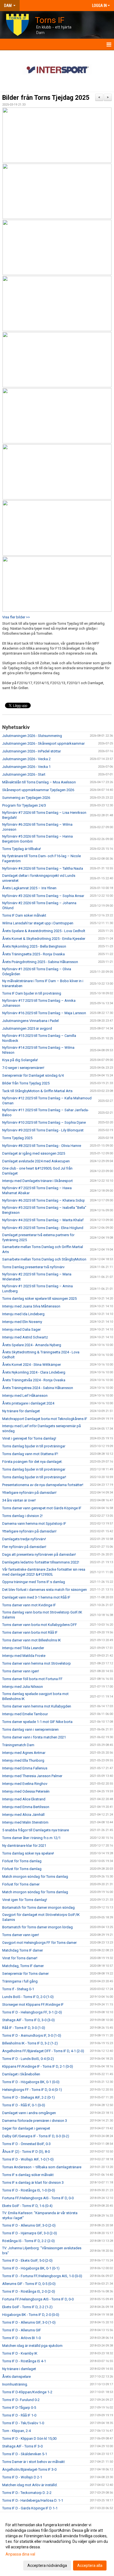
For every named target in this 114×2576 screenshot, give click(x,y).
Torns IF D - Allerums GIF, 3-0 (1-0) (29, 2322)
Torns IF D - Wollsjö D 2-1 (22, 2477)
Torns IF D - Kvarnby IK (20, 2353)
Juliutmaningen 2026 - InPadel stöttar (32, 751)
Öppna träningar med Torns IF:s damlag (34, 1582)
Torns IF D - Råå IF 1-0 (19, 2415)
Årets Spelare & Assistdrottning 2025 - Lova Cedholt (44, 931)
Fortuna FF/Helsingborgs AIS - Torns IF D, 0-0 (38, 2198)
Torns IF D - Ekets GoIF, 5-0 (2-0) (27, 2260)
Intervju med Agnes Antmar (24, 1753)
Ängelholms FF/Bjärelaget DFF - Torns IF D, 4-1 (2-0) (43, 2051)
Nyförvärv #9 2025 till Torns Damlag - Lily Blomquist (43, 1130)
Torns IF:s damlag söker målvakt (28, 2175)
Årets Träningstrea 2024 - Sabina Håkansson (38, 1388)
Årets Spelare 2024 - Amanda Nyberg (32, 1345)
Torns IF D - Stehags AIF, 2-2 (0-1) (28, 2097)
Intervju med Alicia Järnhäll (23, 1815)
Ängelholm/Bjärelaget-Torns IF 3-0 (29, 2469)
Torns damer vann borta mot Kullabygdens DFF (40, 1625)
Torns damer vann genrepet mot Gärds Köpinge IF (42, 1508)
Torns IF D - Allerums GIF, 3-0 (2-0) (29, 2225)
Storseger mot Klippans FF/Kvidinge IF (33, 2004)
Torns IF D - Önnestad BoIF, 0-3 (26, 2144)
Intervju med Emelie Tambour (25, 1714)
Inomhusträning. (15, 2384)
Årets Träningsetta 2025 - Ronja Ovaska (33, 954)
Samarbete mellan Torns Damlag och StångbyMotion (44, 1259)
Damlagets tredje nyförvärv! (24, 1539)
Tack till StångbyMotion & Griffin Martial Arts (37, 1091)
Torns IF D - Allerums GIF (22, 2330)
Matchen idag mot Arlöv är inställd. (30, 2485)
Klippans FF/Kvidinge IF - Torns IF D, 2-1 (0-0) (38, 2066)
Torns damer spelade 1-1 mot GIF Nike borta (37, 1722)
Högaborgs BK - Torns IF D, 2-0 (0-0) (31, 2315)
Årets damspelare (16, 2377)
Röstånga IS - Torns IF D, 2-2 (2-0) (28, 2241)
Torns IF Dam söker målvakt (24, 915)
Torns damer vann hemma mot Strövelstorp (37, 1663)
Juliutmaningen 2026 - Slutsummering (32, 736)
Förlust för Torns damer (21, 1884)
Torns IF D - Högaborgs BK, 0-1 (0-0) (31, 2082)
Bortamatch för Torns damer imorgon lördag (37, 1927)
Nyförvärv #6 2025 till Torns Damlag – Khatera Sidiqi (43, 1200)
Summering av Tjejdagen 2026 (26, 798)
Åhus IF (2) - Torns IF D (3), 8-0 (26, 2152)
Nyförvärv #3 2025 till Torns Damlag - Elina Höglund (43, 1228)
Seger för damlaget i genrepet (26, 2128)
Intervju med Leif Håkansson (25, 1396)
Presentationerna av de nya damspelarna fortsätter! (43, 1485)
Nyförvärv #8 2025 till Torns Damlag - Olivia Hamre (42, 1146)
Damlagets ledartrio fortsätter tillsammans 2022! (41, 1562)
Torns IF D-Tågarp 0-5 (19, 2408)
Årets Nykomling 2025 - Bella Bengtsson (34, 946)
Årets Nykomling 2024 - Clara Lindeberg (34, 1372)
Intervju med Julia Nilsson (23, 1687)
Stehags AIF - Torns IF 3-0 (22, 2446)
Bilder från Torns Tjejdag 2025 (46, 98)
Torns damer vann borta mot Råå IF (30, 1632)
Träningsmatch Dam (18, 1745)
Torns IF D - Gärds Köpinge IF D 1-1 (30, 2508)
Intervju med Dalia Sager (21, 1329)
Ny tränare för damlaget (21, 1411)
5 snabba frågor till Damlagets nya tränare (36, 1830)
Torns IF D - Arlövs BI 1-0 (21, 2338)
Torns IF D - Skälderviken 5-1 (25, 2454)
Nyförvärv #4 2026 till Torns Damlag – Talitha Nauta (43, 868)
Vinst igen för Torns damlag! (25, 1900)
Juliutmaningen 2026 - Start (24, 774)
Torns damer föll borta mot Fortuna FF (32, 1679)
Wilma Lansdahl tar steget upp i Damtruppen (38, 923)
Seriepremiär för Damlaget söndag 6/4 (33, 1075)
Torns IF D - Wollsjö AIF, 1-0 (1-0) (28, 2159)
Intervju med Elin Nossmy (22, 1322)
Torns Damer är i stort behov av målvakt (33, 2462)
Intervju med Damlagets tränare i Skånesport (37, 1181)
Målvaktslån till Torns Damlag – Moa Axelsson (39, 782)
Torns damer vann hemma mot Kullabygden (37, 1706)
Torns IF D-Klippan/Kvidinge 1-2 (27, 2392)
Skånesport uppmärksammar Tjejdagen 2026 (38, 790)
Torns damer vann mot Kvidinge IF (29, 1605)
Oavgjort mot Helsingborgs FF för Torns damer (39, 1943)
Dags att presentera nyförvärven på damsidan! (39, 1554)
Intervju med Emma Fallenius (25, 1768)
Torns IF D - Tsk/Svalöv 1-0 (23, 2423)
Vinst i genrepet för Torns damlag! (29, 1438)
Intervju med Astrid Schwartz (25, 1337)
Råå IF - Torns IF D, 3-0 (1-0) (24, 2028)
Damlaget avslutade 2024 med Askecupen (36, 1161)
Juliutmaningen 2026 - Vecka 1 (26, 767)
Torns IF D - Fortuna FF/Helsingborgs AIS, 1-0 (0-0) (42, 2276)
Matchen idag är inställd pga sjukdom (32, 2346)
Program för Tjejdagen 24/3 (24, 805)
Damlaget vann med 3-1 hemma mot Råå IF (36, 1597)
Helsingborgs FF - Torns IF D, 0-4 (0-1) (32, 2090)
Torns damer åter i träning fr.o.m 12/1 (31, 1838)
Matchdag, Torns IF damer (23, 1966)
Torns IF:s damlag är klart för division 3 (33, 2183)
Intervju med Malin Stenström (25, 1822)
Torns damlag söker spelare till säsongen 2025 (39, 1299)
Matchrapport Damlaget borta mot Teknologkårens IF (45, 1419)
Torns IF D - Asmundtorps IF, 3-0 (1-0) (32, 2035)
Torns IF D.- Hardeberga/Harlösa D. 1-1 (33, 2500)
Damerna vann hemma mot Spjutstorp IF (34, 1524)
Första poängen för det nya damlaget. (32, 1462)
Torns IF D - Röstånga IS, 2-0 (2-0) (29, 2291)
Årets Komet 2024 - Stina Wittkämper (32, 1365)
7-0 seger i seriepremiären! (23, 1068)
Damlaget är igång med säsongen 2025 (34, 1153)
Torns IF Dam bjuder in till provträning (32, 993)
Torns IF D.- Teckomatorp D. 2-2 (27, 2493)
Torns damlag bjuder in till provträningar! (34, 1477)
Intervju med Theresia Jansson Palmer (32, 1776)
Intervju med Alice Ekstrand (24, 1799)
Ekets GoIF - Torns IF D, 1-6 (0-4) (27, 2206)
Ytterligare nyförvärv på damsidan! (29, 1493)
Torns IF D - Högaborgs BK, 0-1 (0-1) (31, 2268)
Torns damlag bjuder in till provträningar (34, 1446)
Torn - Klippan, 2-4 (16, 2431)
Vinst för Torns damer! (20, 1958)
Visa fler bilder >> (16, 617)
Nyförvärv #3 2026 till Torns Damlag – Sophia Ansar (43, 896)
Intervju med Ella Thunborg (23, 1760)
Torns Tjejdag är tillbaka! (22, 849)
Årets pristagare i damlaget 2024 (28, 1403)
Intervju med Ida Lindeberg (23, 1314)
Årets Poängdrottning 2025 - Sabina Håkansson (40, 962)
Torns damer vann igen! (21, 1671)
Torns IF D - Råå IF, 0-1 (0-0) (24, 2105)
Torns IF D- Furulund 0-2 (21, 2400)
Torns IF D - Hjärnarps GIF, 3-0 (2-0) (30, 2233)
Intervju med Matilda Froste (24, 1656)
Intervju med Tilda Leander (23, 1648)
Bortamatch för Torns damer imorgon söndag (38, 1907)
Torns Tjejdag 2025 (17, 1138)
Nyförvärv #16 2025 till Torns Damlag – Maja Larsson (44, 1013)
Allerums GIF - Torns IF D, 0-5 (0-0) (29, 2284)
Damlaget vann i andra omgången (29, 2113)
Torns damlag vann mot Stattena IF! (30, 1454)
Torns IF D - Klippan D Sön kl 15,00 (29, 2438)
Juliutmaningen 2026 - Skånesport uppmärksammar (43, 743)
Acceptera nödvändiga (47, 2565)
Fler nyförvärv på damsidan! (24, 1547)
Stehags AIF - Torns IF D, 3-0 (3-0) (28, 2020)
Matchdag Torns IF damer (23, 1950)
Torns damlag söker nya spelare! (28, 1853)
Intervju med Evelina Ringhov (25, 1784)
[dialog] (57, 2545)
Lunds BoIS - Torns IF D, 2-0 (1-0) (28, 1997)
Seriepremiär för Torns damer (25, 1974)
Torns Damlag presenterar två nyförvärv (33, 1267)
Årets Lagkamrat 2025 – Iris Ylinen (29, 888)
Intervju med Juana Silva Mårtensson (31, 1306)
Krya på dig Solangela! (20, 1060)
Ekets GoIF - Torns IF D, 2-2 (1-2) (27, 2307)
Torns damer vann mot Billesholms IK (32, 1640)
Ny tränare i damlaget (19, 2369)
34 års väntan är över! (19, 1500)
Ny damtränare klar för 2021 (24, 1846)
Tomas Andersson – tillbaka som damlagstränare (42, 2167)
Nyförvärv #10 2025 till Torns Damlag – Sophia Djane (44, 1122)
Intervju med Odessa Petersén (26, 1791)
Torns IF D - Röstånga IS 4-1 (24, 2361)
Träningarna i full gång (20, 1981)
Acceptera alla (90, 2565)
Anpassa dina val (20, 2554)
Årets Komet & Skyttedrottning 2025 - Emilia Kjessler (44, 939)
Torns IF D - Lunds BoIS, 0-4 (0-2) (28, 2059)
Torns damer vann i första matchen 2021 (34, 1737)
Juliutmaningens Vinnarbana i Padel (30, 1021)
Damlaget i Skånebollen (21, 2074)
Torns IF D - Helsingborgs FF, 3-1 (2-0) (32, 2012)
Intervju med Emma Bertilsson (26, 1807)
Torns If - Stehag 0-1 (18, 1989)
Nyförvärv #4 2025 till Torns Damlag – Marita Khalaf (43, 1220)
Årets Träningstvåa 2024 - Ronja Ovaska (34, 1380)
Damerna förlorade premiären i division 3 (35, 2121)
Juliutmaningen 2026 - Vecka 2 (26, 759)
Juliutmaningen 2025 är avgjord (27, 1028)
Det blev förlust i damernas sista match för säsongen (45, 1590)
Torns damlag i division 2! (22, 1516)
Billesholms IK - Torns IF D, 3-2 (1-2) (30, 2043)
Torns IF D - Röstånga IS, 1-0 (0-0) (29, 2190)
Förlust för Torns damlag (22, 1861)
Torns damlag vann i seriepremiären (30, 1729)
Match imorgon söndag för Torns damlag (35, 1877)
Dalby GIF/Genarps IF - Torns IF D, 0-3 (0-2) (36, 2136)
